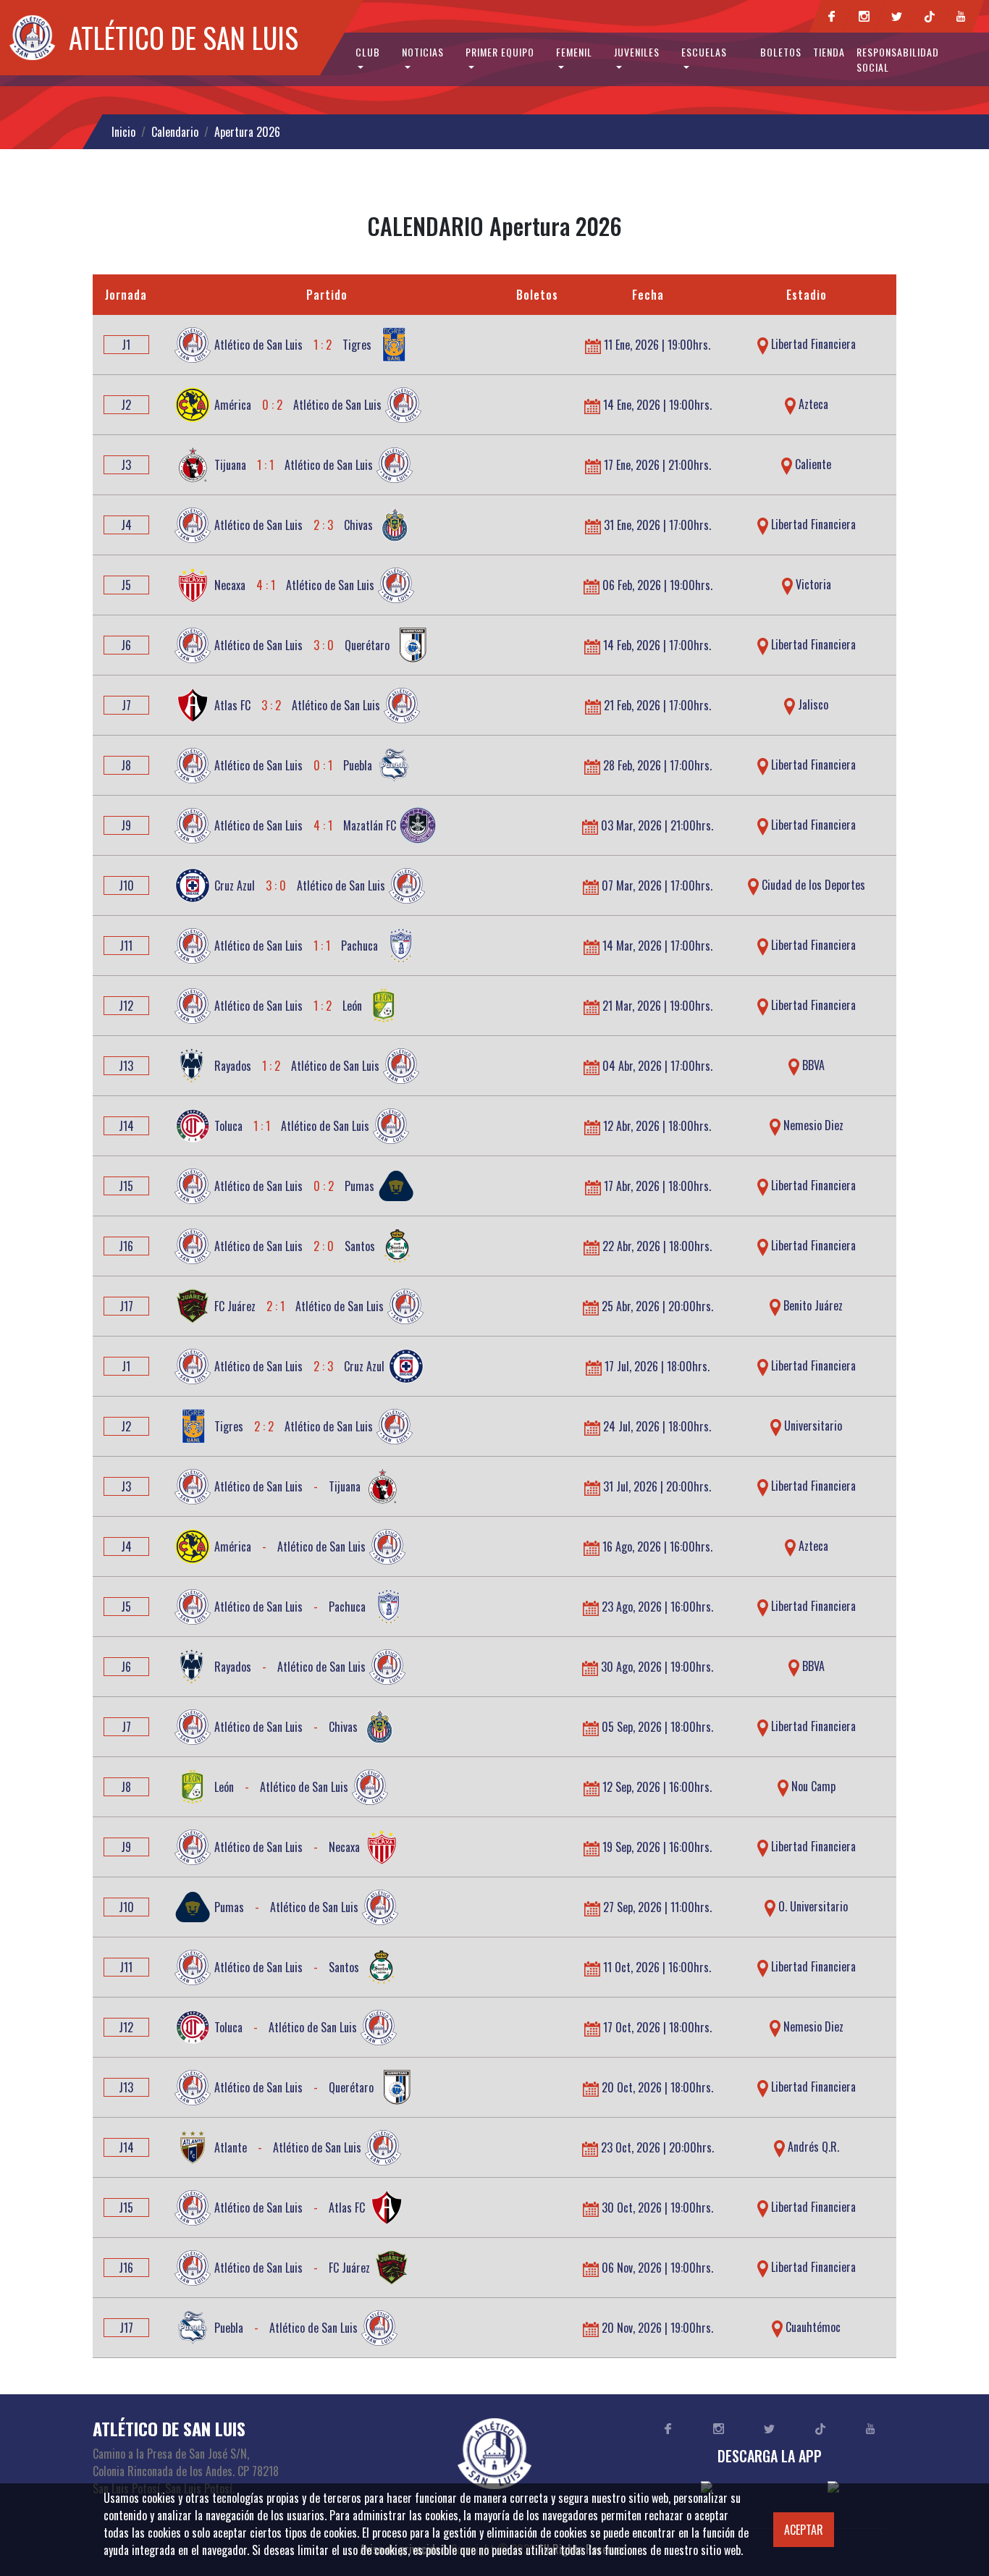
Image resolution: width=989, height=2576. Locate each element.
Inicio (123, 132)
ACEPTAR (804, 2530)
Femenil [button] (574, 52)
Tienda (829, 52)
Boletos (781, 52)
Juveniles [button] (637, 52)
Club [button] (368, 52)
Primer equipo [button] (500, 52)
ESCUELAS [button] (704, 52)
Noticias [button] (423, 52)
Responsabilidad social (898, 59)
